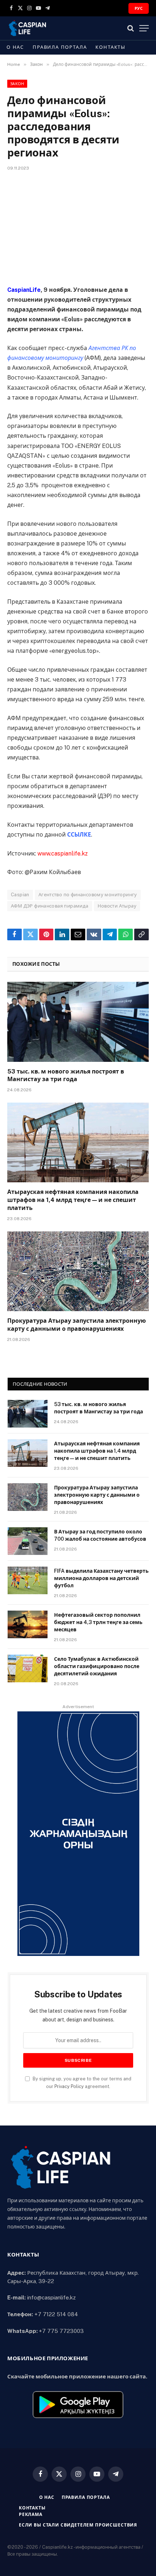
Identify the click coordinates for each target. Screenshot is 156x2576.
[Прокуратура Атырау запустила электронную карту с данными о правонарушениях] (78, 1271)
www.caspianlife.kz (63, 854)
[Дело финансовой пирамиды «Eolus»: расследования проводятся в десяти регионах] (78, 227)
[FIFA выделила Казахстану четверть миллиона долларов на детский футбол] (28, 1580)
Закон (17, 84)
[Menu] (144, 28)
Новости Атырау (117, 906)
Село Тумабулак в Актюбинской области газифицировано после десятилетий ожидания (97, 1666)
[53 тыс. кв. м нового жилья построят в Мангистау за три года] (78, 1022)
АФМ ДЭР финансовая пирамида (50, 906)
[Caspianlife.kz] (28, 28)
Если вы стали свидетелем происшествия (78, 2525)
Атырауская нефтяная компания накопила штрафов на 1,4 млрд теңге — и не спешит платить (73, 1200)
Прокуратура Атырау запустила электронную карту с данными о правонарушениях (97, 1495)
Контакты (110, 47)
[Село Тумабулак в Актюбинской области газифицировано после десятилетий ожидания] (28, 1668)
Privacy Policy (69, 2086)
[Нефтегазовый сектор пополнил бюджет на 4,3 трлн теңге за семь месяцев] (28, 1624)
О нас (15, 47)
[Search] (131, 28)
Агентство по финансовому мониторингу (88, 895)
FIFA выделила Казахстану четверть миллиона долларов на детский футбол (101, 1578)
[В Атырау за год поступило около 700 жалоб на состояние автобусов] (28, 1541)
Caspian (20, 895)
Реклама (31, 2515)
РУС (139, 8)
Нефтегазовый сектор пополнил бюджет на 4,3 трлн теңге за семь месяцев (98, 1622)
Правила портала (60, 47)
